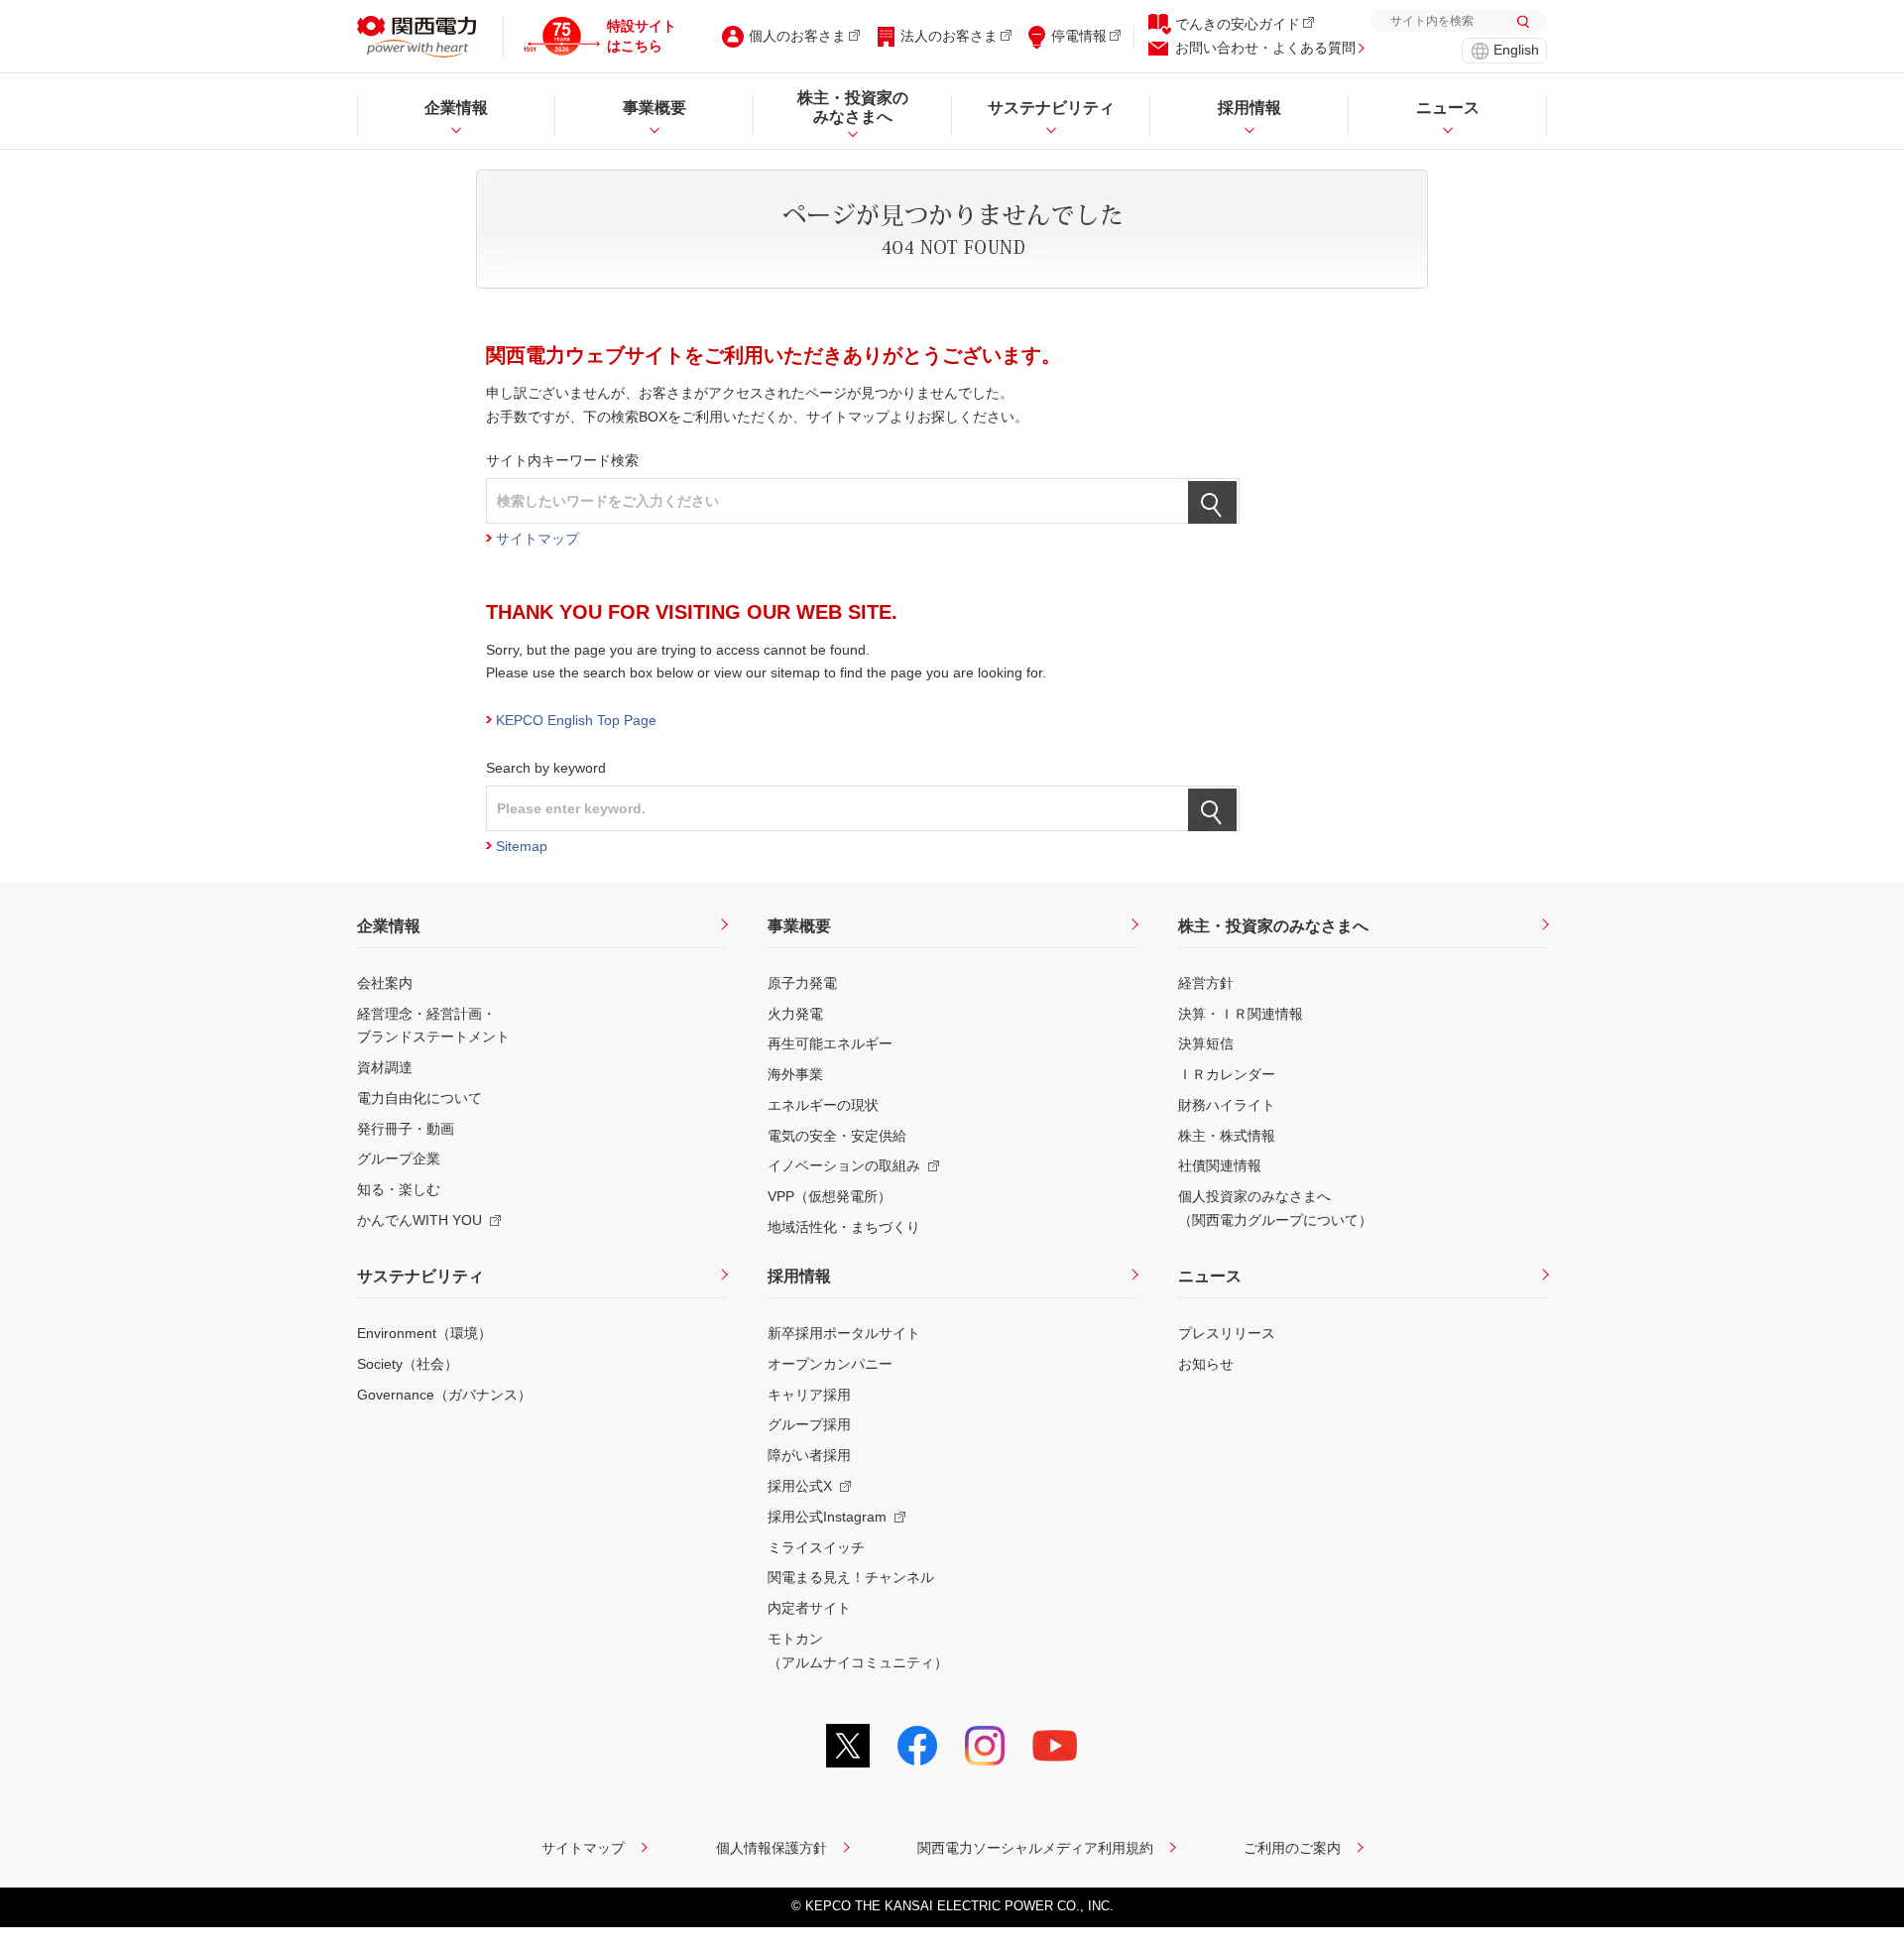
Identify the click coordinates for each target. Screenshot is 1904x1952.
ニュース (1210, 1276)
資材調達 (385, 1067)
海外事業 (795, 1074)
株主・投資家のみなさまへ (1273, 926)
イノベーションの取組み (844, 1165)
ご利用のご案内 (1292, 1848)
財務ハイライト (1227, 1105)
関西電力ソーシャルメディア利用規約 (1035, 1848)
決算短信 (1206, 1043)
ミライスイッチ (816, 1547)
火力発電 (795, 1014)
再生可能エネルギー (830, 1043)
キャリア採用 (809, 1395)
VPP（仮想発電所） (830, 1196)
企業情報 (389, 926)
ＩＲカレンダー (1227, 1074)
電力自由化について (419, 1098)
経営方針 (1206, 983)
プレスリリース (1227, 1333)
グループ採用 (809, 1424)
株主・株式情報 (1227, 1136)
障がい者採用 (809, 1455)
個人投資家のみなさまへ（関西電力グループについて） (1275, 1208)
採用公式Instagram (827, 1517)
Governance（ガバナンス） (444, 1395)
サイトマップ (537, 539)
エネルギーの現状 (823, 1105)
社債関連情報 (1220, 1165)
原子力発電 (802, 983)
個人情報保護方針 (772, 1848)
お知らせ (1206, 1364)
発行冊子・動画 (406, 1129)
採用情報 (799, 1276)
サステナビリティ (420, 1276)
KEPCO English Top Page (576, 720)
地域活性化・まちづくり (844, 1227)
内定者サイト (809, 1608)
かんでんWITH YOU (419, 1220)
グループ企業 (399, 1159)
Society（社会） (408, 1364)
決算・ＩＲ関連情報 (1241, 1014)
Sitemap (522, 846)
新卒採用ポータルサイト (844, 1333)
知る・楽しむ (399, 1189)
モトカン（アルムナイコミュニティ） (858, 1650)
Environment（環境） (424, 1333)
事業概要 (799, 926)
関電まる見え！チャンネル (851, 1577)
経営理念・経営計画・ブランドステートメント (433, 1026)
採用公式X (800, 1486)
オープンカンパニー (830, 1364)
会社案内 (385, 983)
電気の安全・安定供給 (837, 1136)
